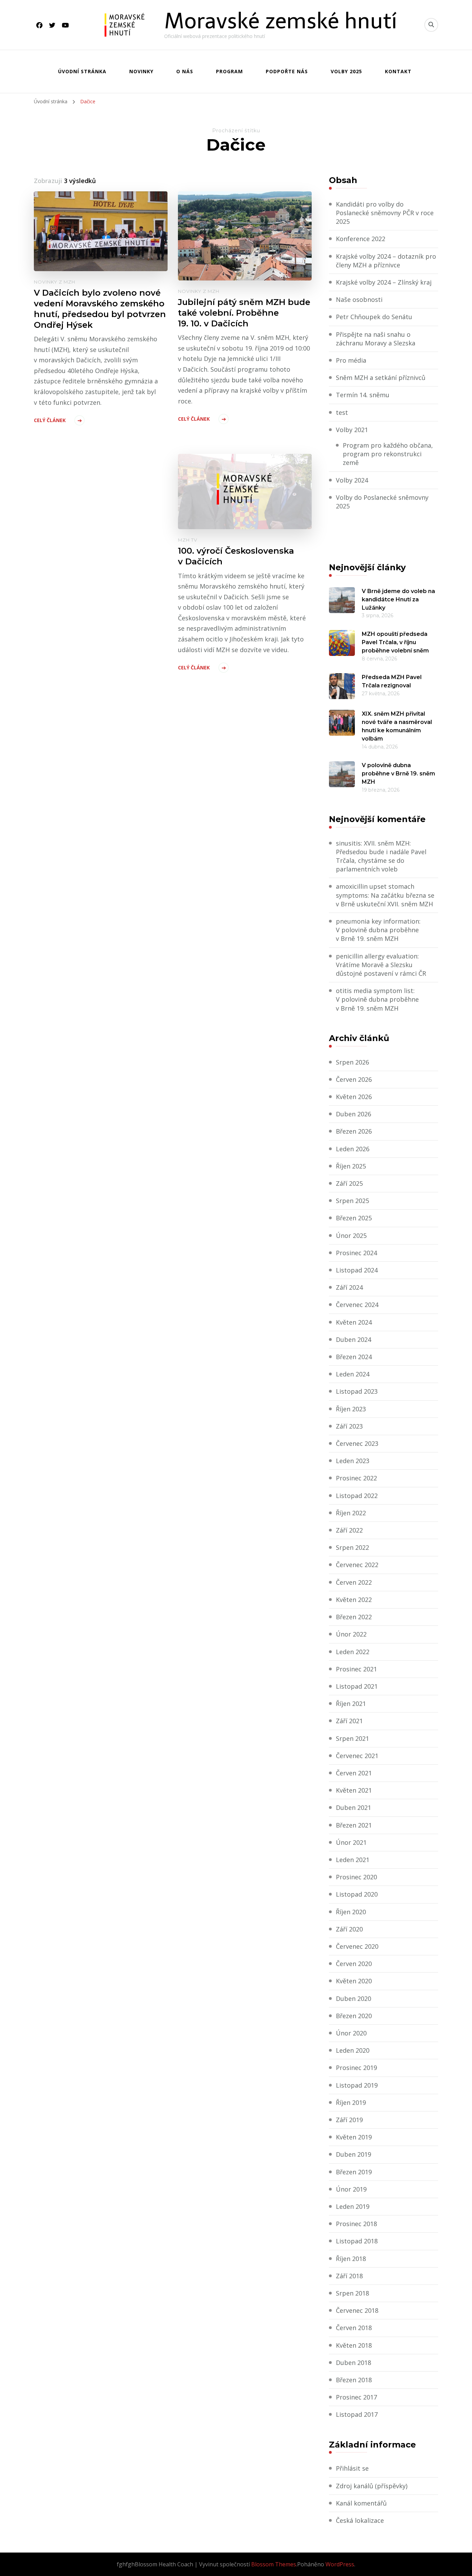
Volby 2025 (346, 71)
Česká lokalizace (360, 2520)
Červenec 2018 (357, 2310)
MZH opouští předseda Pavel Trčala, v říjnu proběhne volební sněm (395, 642)
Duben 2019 (353, 2154)
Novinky (141, 71)
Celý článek (50, 420)
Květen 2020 (354, 1981)
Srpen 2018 (352, 2293)
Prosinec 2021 (356, 1669)
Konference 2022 (361, 239)
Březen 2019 (354, 2172)
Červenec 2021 (357, 1756)
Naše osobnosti (359, 299)
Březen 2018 (354, 2380)
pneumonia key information (377, 921)
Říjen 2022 (351, 1513)
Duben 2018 (353, 2363)
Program (229, 71)
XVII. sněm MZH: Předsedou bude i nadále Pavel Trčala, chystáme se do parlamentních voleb (381, 856)
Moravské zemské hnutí (281, 21)
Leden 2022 (353, 1652)
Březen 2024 (354, 1357)
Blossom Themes (274, 2564)
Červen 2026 (354, 1079)
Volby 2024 (352, 480)
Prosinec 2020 (356, 1877)
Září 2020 (349, 1929)
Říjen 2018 (351, 2259)
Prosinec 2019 (356, 2068)
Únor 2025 (351, 1235)
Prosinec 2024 (356, 1253)
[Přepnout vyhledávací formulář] (431, 25)
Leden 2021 (353, 1860)
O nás (185, 71)
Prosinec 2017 (356, 2397)
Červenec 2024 (357, 1305)
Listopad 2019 (357, 2085)
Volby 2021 (352, 430)
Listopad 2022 (357, 1496)
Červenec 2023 (357, 1443)
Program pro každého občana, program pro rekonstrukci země (388, 454)
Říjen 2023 (351, 1409)
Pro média (351, 360)
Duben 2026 (353, 1114)
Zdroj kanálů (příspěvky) (372, 2486)
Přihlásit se (352, 2468)
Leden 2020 (353, 2050)
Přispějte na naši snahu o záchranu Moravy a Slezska (376, 339)
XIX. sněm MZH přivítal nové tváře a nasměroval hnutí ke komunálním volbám (397, 726)
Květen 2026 (354, 1097)
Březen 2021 (354, 1825)
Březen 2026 (354, 1131)
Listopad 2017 (357, 2414)
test (342, 412)
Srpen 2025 (352, 1201)
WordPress (340, 2564)
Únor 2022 (351, 1634)
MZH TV (188, 540)
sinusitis (348, 843)
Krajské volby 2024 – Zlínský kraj (384, 282)
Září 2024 (349, 1287)
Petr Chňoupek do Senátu (374, 317)
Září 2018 (349, 2276)
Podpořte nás (287, 71)
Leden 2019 (353, 2206)
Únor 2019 (351, 2189)
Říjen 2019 (351, 2102)
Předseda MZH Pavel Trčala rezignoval (392, 681)
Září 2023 (349, 1426)
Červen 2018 (354, 2328)
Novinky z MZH (55, 282)
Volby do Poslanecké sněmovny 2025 (382, 502)
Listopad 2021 (357, 1686)
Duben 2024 (353, 1339)
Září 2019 (349, 2120)
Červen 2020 (354, 1964)
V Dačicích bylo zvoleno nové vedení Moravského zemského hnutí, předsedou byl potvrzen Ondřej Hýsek (100, 309)
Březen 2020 (354, 2016)
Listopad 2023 (357, 1391)
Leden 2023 (353, 1461)
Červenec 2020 (357, 1946)
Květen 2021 (354, 1790)
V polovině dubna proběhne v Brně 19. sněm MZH (398, 774)
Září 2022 (349, 1530)
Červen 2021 (354, 1773)
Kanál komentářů (361, 2503)
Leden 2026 (353, 1149)
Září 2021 (349, 1721)
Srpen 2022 (352, 1547)
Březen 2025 (354, 1218)
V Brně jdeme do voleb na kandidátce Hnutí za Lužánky (398, 599)
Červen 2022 (354, 1582)
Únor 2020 (351, 2033)
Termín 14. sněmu (363, 395)
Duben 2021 (353, 1807)
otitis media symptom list (375, 991)
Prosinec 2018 (356, 2224)
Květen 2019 (354, 2137)
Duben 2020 (353, 1998)
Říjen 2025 (351, 1166)
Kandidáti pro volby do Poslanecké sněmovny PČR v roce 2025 (385, 213)
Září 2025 (349, 1183)
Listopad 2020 (357, 1894)
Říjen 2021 (351, 1704)
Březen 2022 (354, 1617)
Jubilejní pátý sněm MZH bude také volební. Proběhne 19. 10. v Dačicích (244, 313)
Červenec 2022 (357, 1565)
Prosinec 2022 (356, 1478)
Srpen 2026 (352, 1062)
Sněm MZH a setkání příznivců (381, 378)
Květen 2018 (354, 2345)
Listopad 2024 (357, 1270)
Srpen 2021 (352, 1738)
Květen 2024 (354, 1322)
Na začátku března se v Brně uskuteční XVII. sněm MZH (385, 900)
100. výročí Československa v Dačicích (236, 556)
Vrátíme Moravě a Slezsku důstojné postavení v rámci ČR (381, 969)
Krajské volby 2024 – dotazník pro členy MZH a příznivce (386, 261)
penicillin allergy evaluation (377, 956)
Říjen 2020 (351, 1912)
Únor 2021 (351, 1842)
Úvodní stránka (82, 71)
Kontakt (398, 71)
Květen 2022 (354, 1600)
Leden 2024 (353, 1374)
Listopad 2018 (357, 2241)
